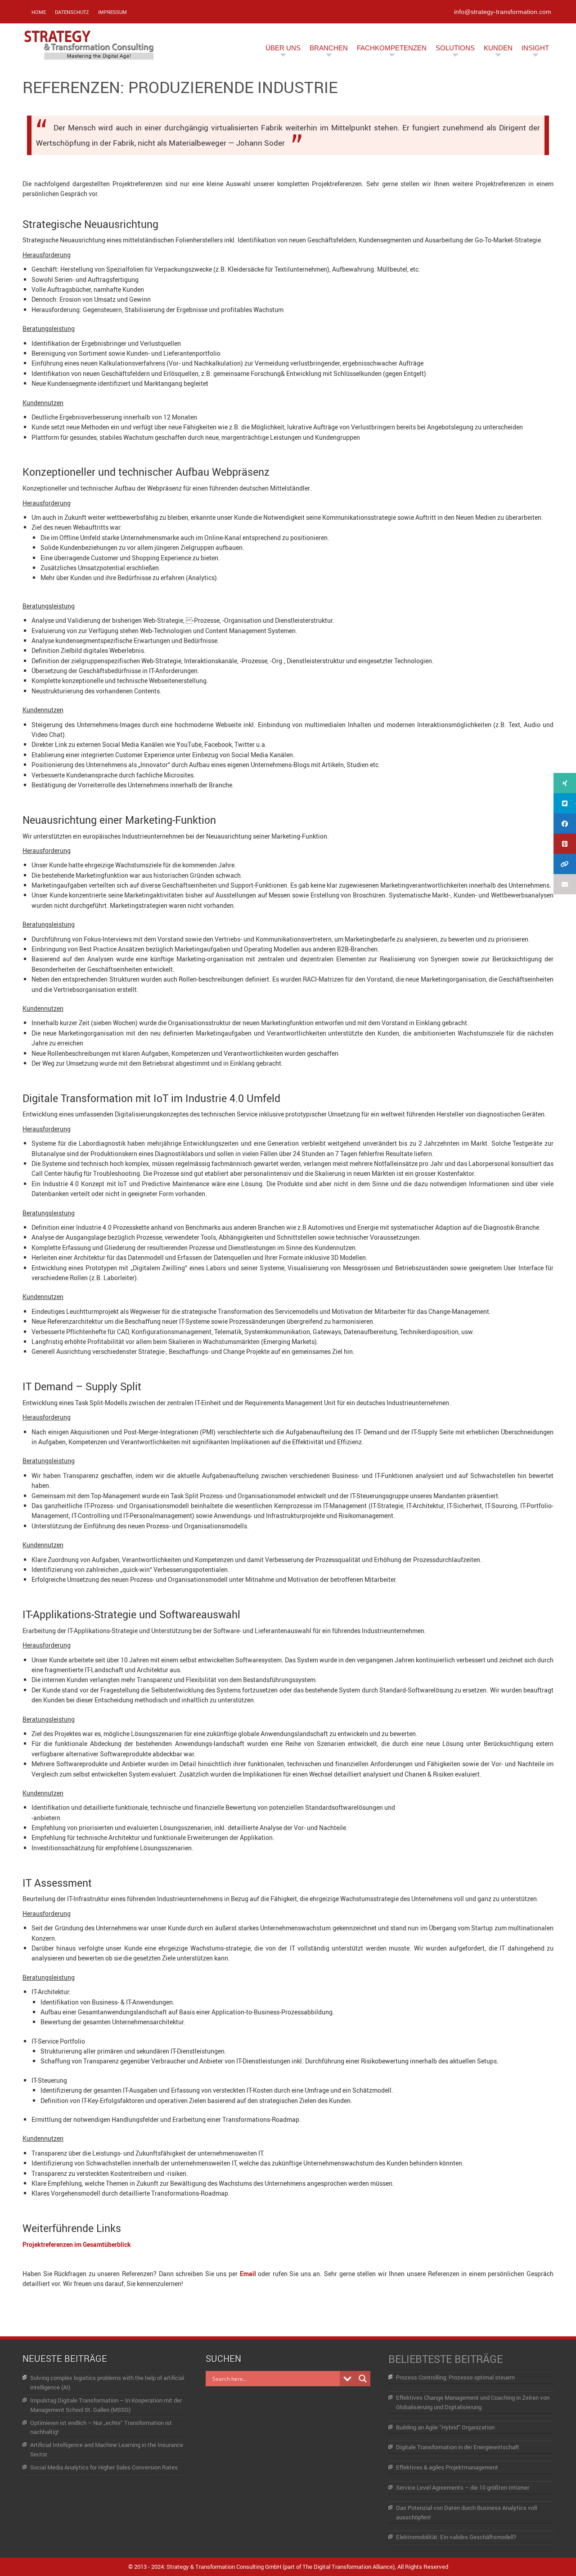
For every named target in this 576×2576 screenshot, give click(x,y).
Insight (535, 48)
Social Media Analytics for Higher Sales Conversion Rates (104, 2467)
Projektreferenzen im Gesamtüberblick (77, 2244)
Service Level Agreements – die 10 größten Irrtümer (463, 2487)
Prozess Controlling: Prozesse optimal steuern (455, 2377)
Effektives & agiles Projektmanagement (447, 2467)
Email (248, 2274)
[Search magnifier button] (363, 2379)
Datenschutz (72, 12)
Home (39, 12)
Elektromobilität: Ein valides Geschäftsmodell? (456, 2537)
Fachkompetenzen (392, 48)
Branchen (329, 48)
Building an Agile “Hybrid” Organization (445, 2427)
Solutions (455, 48)
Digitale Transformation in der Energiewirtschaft (458, 2447)
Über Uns (283, 48)
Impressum (112, 12)
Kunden (498, 48)
